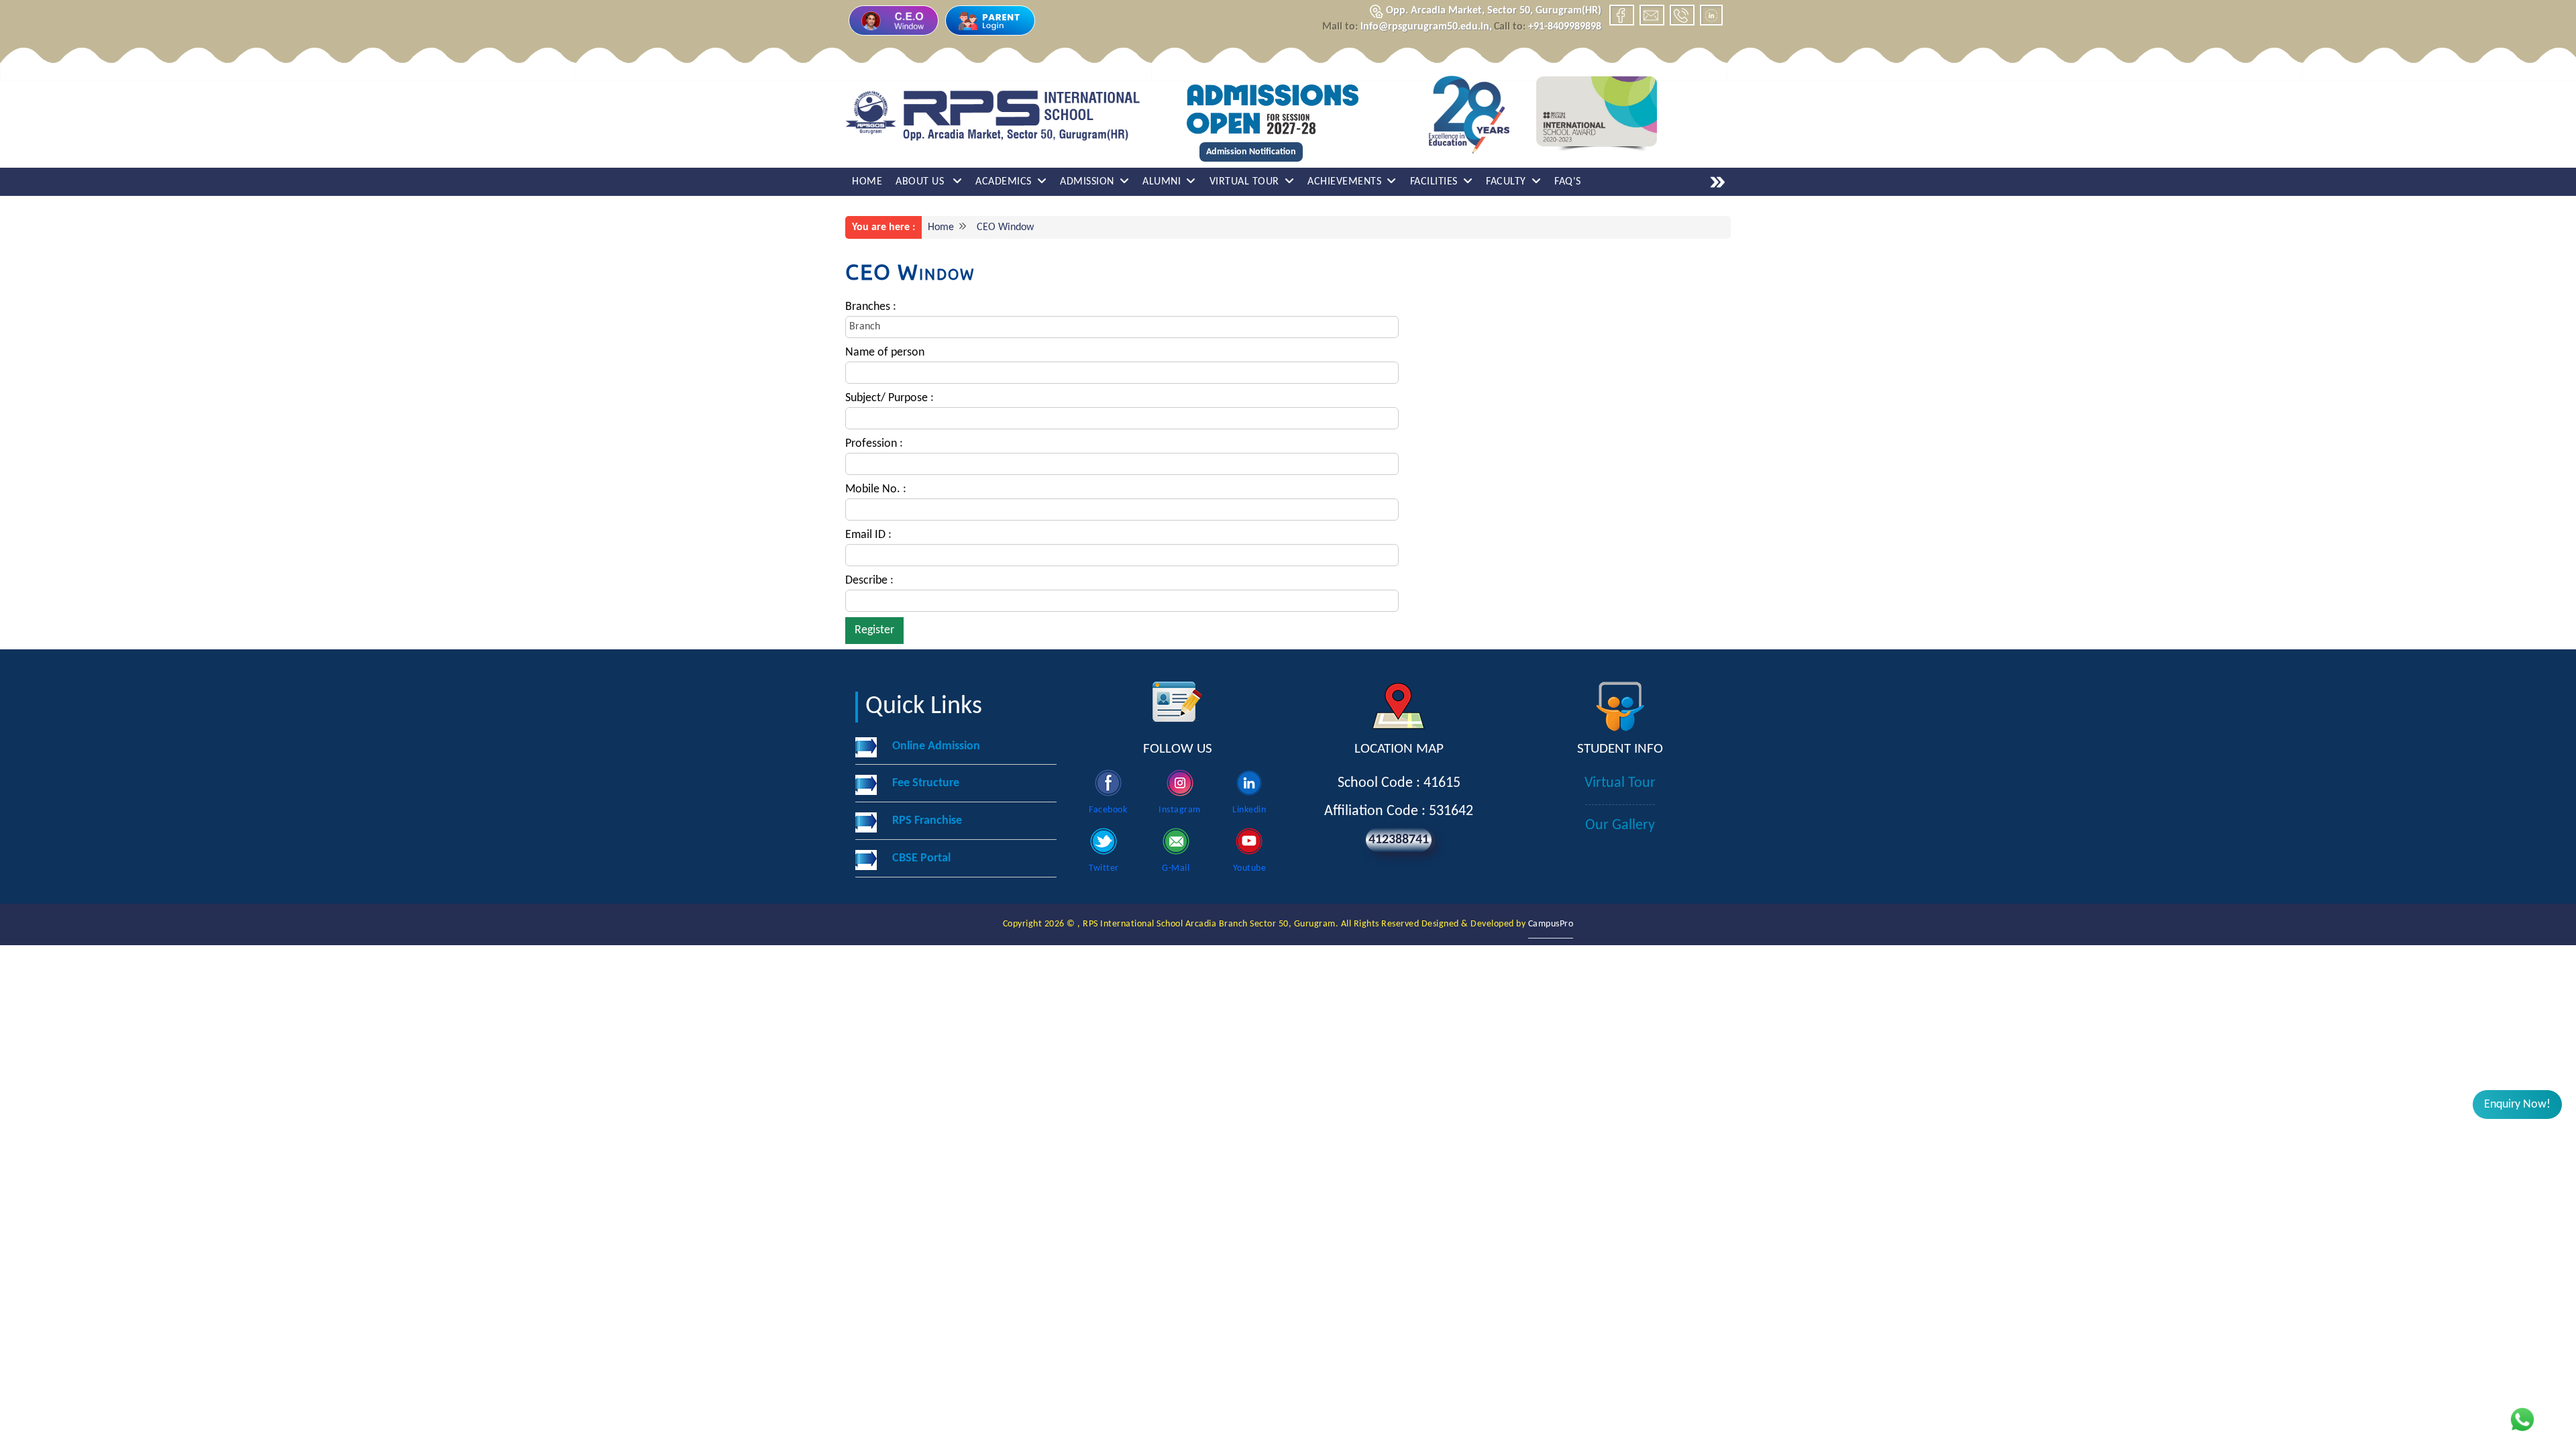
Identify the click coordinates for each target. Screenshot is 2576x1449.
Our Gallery (1620, 825)
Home (867, 182)
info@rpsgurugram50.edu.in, (1407, 27)
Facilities (1434, 182)
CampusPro (1551, 924)
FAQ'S (1568, 182)
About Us (921, 182)
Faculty (1506, 182)
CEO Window (1003, 227)
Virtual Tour (1244, 182)
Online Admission (936, 746)
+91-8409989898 (1548, 27)
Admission (1087, 182)
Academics (1004, 182)
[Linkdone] (1711, 15)
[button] (2517, 1105)
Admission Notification (1251, 152)
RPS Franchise (927, 821)
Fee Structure (926, 783)
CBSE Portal (921, 858)
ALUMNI (1162, 182)
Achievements (1344, 182)
